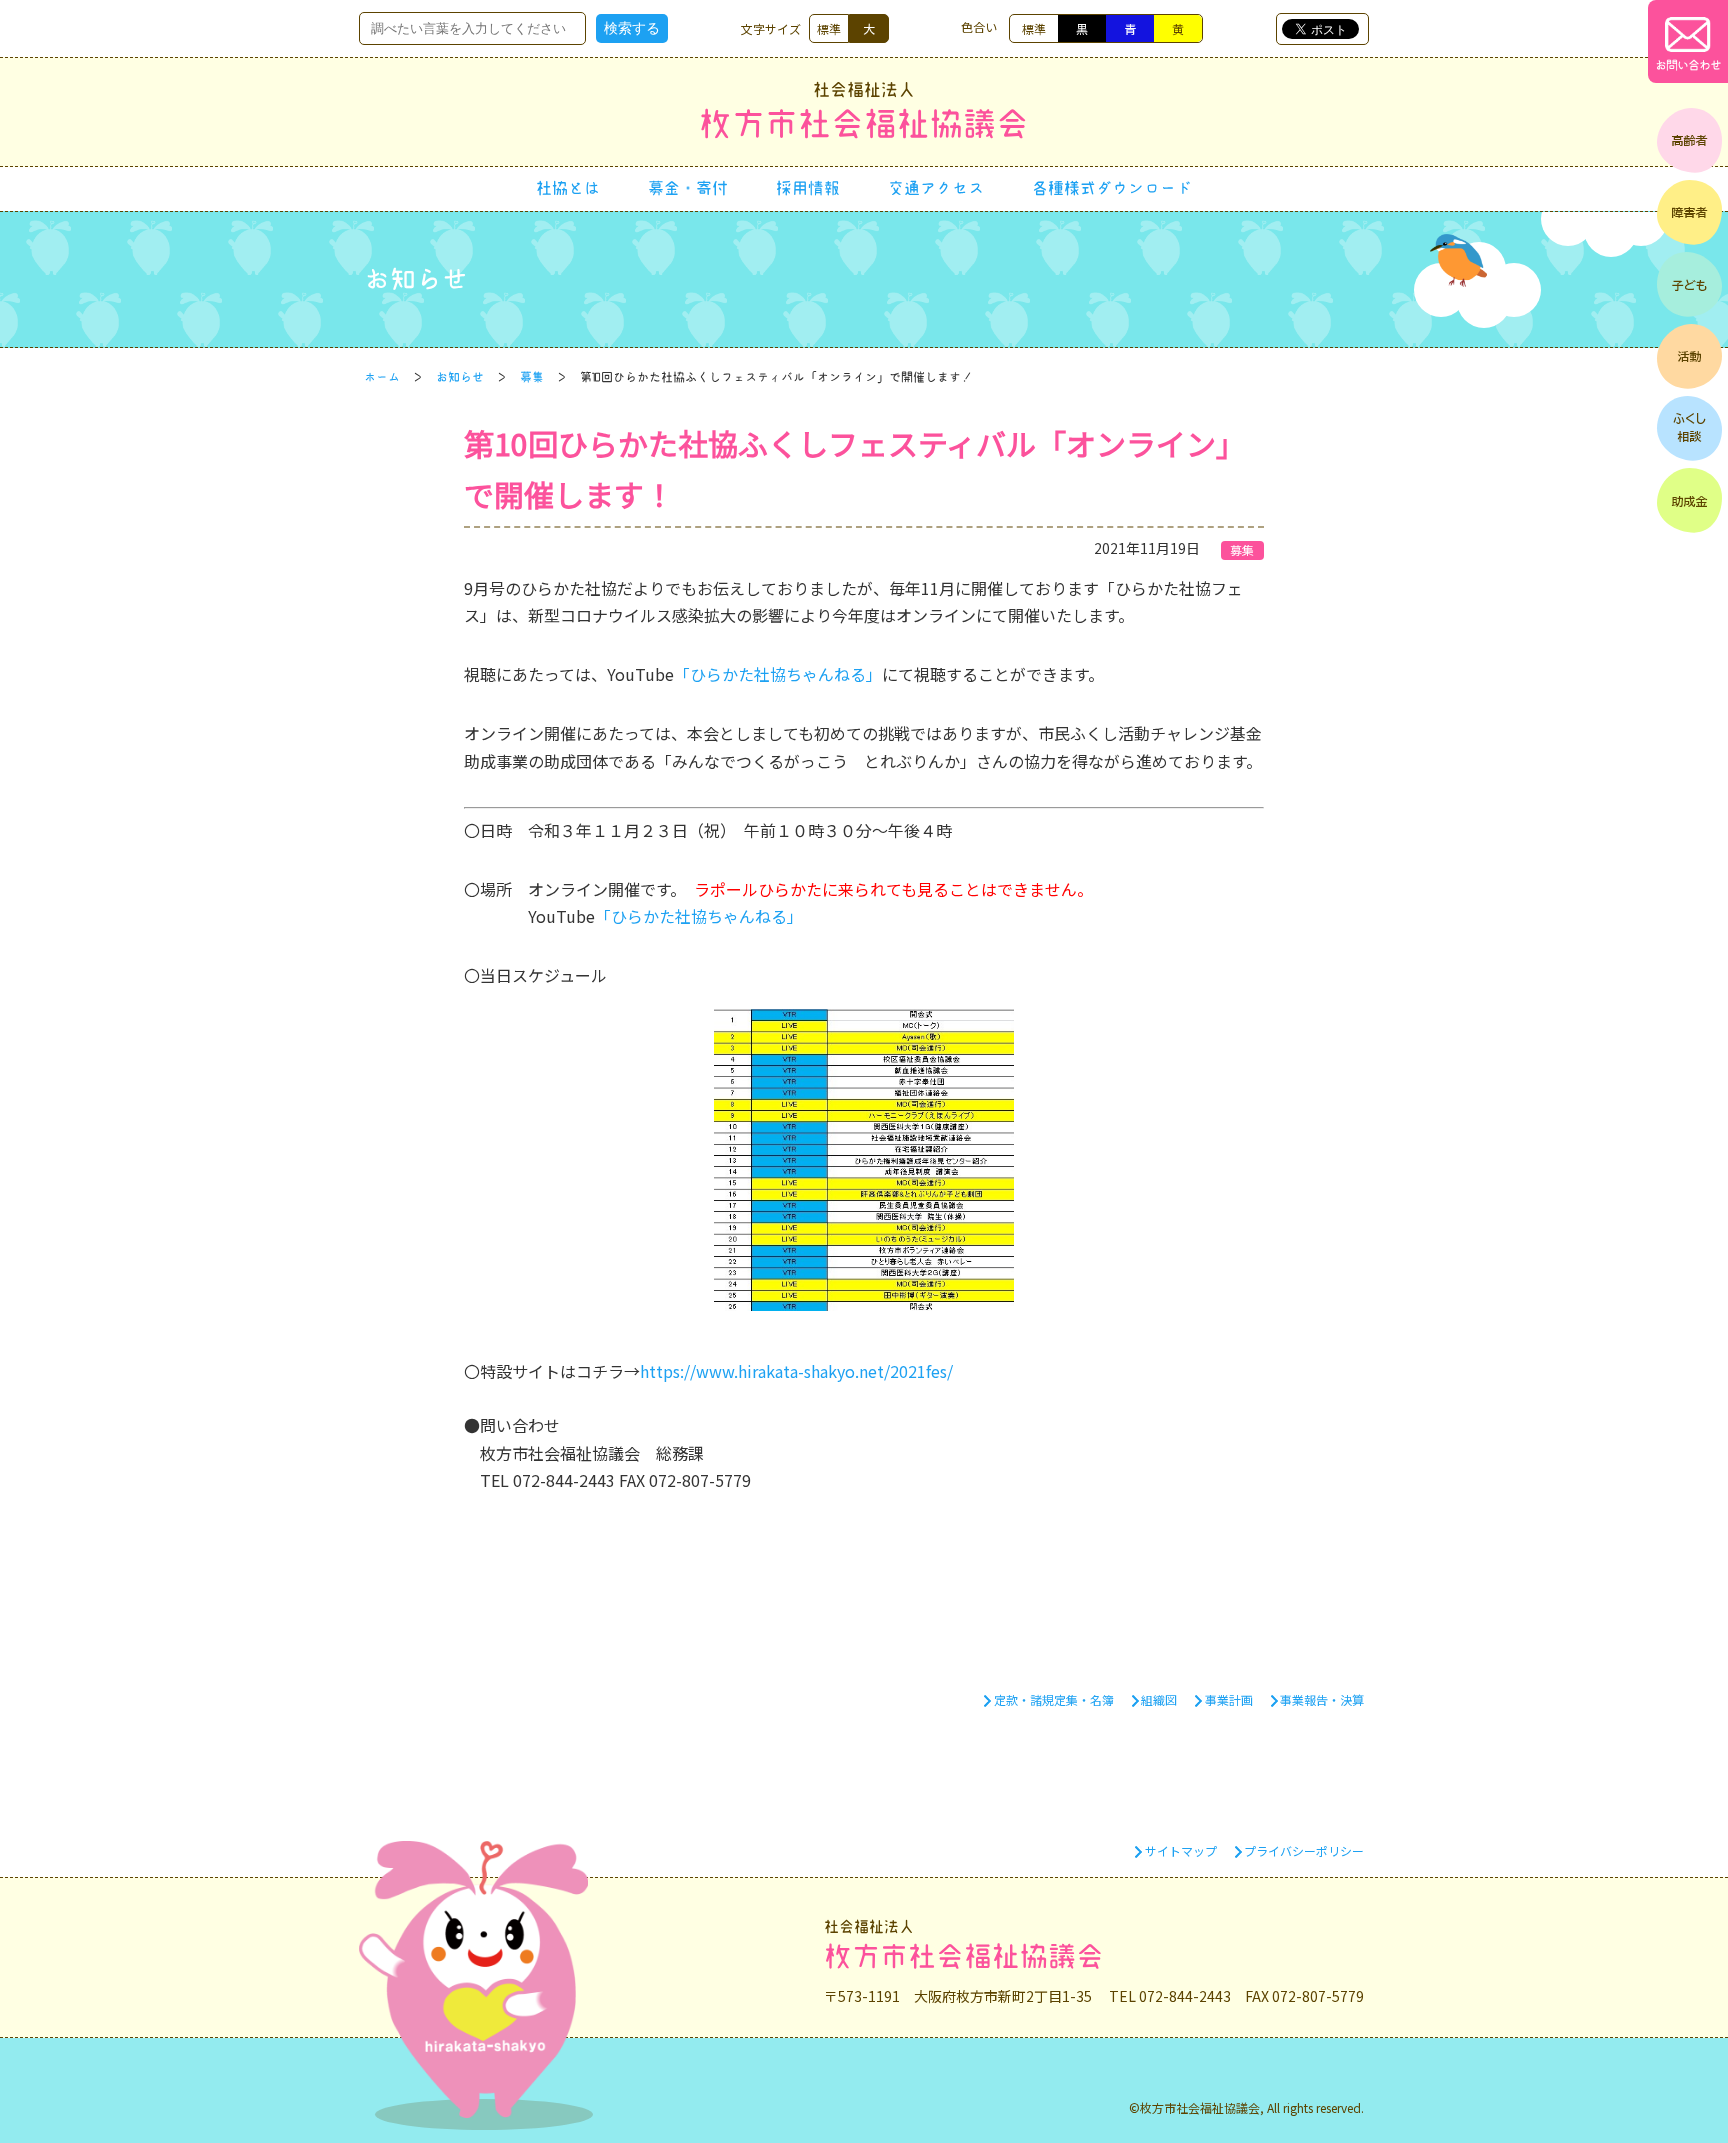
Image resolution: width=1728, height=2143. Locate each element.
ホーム (382, 377)
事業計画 (1229, 1699)
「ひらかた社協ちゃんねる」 (778, 674)
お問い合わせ (1688, 65)
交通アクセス (936, 188)
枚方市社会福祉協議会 (864, 110)
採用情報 (808, 188)
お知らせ (460, 377)
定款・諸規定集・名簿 (1054, 1699)
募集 (532, 377)
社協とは (568, 188)
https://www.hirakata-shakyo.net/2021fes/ (796, 1371)
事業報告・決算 (1322, 1699)
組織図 (1159, 1699)
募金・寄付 (688, 188)
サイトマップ (1181, 1850)
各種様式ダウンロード (1112, 188)
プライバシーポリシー (1304, 1850)
